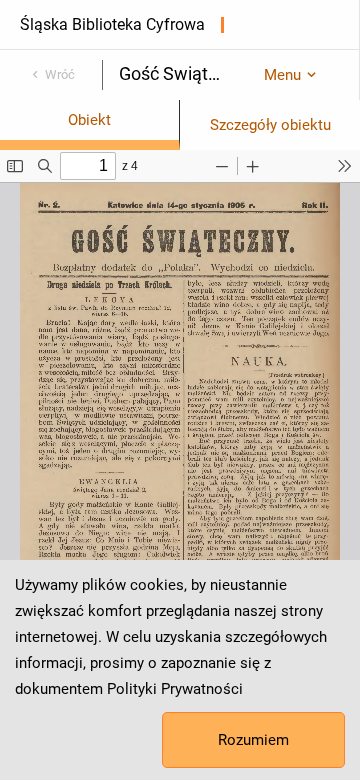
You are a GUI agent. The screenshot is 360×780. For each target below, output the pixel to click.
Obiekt (89, 120)
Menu (282, 75)
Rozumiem (253, 740)
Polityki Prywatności (175, 689)
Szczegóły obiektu (270, 125)
